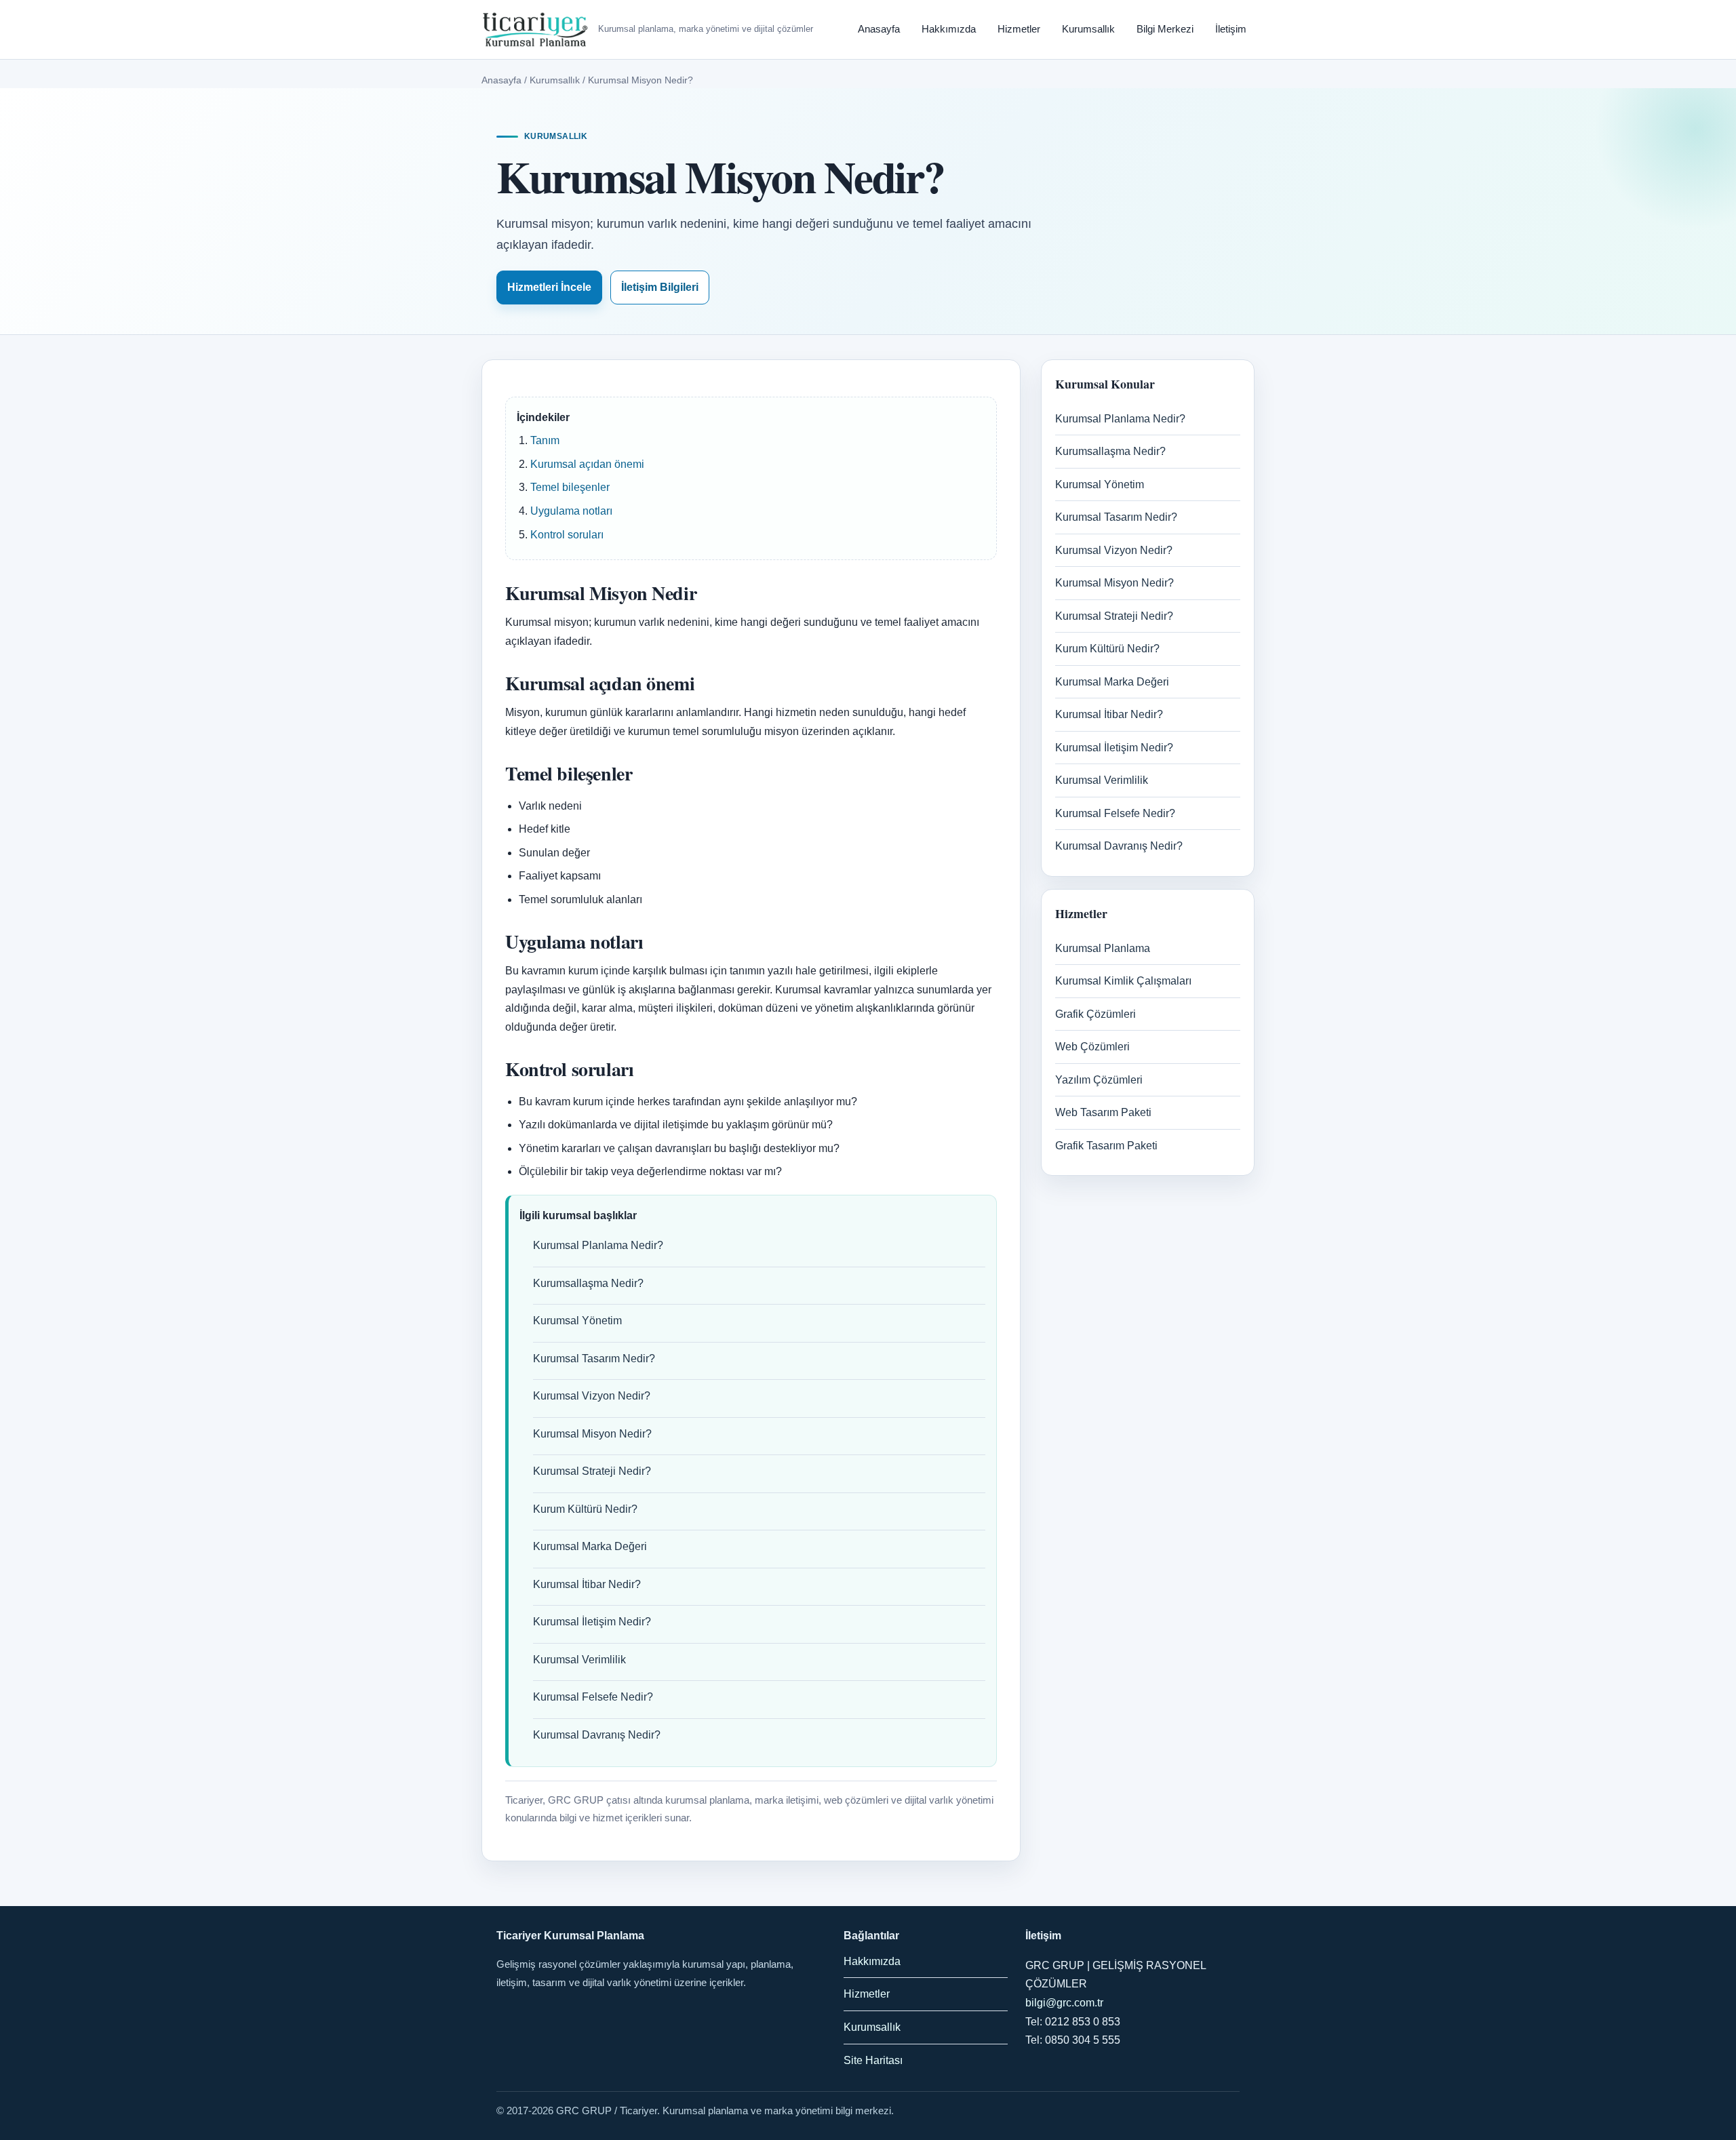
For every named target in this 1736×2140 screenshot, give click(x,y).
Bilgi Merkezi (1165, 29)
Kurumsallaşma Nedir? (588, 1283)
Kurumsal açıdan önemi (587, 464)
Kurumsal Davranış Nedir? (597, 1735)
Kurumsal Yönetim (577, 1321)
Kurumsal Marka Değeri (590, 1546)
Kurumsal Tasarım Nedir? (594, 1359)
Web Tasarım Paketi (1103, 1112)
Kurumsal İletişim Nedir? (592, 1622)
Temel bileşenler (570, 487)
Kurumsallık (1088, 29)
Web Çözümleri (1092, 1047)
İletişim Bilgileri (660, 287)
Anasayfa (879, 29)
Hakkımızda (949, 29)
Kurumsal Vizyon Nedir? (592, 1396)
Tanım (545, 440)
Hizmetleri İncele (549, 287)
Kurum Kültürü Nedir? (585, 1509)
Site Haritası (873, 2060)
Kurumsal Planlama (1103, 948)
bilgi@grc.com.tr (1064, 2003)
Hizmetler (1019, 29)
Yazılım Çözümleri (1099, 1080)
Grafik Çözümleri (1096, 1014)
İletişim (1231, 29)
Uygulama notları (571, 511)
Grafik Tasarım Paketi (1106, 1146)
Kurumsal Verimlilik (579, 1660)
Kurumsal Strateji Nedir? (592, 1471)
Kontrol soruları (567, 535)
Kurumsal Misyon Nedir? (592, 1434)
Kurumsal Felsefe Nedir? (593, 1697)
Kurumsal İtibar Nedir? (587, 1584)
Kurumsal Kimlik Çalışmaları (1123, 981)
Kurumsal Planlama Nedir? (598, 1245)
